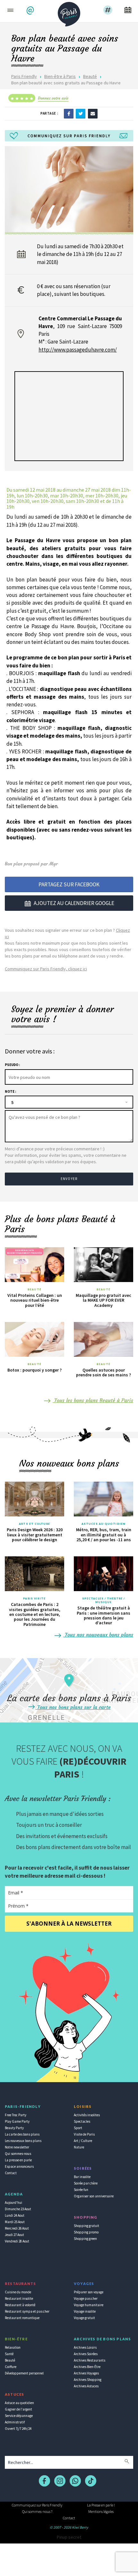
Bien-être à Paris (60, 76)
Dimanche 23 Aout (18, 2209)
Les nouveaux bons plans (23, 2141)
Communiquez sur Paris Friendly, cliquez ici (46, 969)
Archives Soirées (86, 2354)
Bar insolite (82, 2177)
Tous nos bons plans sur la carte (73, 1707)
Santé (9, 2354)
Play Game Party (17, 2121)
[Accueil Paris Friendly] (69, 12)
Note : (10, 1091)
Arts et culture (34, 1524)
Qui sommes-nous (18, 2154)
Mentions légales (101, 2511)
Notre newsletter (17, 2147)
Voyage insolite (85, 2311)
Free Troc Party (16, 2115)
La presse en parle (18, 2160)
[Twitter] (81, 113)
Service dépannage (19, 2416)
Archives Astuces (86, 2386)
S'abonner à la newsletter (69, 1924)
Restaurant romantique (22, 2318)
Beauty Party (14, 2128)
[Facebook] (69, 113)
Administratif (15, 2422)
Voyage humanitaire (89, 2305)
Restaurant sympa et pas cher (27, 2311)
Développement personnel (24, 2373)
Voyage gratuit (84, 2318)
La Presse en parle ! (101, 2505)
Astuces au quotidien (103, 1524)
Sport (78, 2128)
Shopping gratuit (86, 2226)
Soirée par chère (86, 2183)
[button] (31, 10)
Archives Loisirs (85, 2347)
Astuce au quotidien (19, 2403)
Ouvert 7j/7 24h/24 (18, 2429)
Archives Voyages (86, 2373)
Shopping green (85, 2239)
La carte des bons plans (22, 2134)
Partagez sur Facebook (69, 884)
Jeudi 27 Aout (14, 2235)
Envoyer (69, 1179)
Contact (11, 2173)
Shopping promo (86, 2232)
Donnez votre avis (53, 98)
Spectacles (82, 2121)
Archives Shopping (88, 2380)
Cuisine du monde (18, 2292)
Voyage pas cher (86, 2298)
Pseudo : (12, 1065)
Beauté (90, 76)
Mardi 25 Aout (15, 2222)
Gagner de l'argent (18, 2409)
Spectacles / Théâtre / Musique (103, 1600)
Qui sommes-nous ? (37, 2511)
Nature (79, 2147)
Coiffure (11, 2367)
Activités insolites (87, 2115)
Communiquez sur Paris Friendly (37, 2505)
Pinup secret (69, 2537)
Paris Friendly (24, 76)
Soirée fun (81, 2190)
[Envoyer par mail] (93, 113)
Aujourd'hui (13, 2203)
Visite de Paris (84, 2134)
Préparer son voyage (89, 2292)
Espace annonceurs (19, 2166)
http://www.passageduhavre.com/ (78, 350)
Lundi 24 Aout (15, 2215)
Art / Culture (83, 2141)
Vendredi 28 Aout (17, 2241)
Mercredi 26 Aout (17, 2228)
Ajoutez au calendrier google (74, 903)
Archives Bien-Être (87, 2367)
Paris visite (34, 1599)
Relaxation (13, 2347)
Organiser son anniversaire (94, 2196)
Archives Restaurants (90, 2360)
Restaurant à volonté (20, 2305)
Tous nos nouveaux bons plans (98, 1635)
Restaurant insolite (19, 2298)
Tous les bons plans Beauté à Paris (93, 1400)
